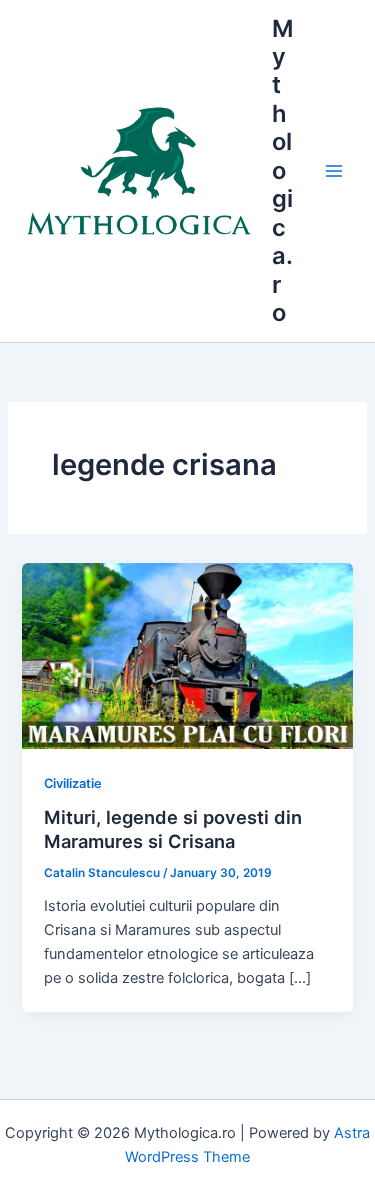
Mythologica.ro (282, 171)
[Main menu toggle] (334, 171)
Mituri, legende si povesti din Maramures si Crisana (173, 829)
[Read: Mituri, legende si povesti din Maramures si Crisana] (187, 655)
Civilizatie (73, 783)
